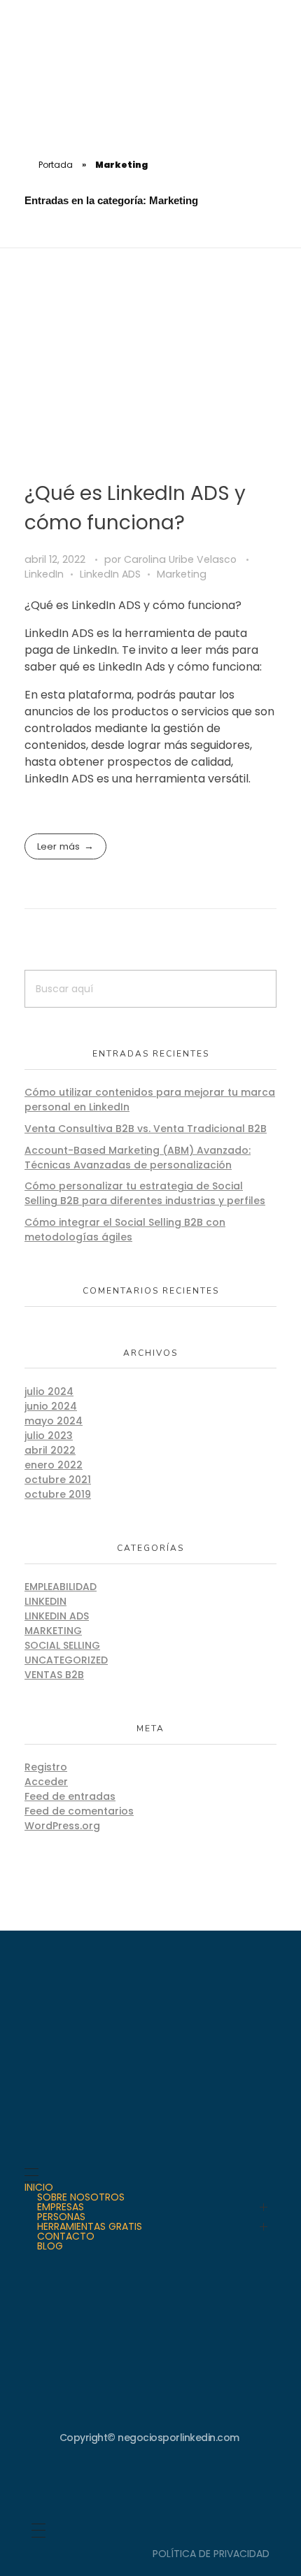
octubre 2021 (58, 1480)
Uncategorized (66, 1660)
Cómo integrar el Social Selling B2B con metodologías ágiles (125, 1230)
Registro (46, 1767)
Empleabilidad (61, 1587)
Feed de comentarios (79, 1811)
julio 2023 (49, 1436)
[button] (279, 24)
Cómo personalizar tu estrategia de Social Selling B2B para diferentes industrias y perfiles (145, 1193)
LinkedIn (44, 574)
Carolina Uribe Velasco (182, 559)
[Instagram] (104, 2484)
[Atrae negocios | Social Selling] (66, 73)
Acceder (46, 1782)
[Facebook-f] (197, 2484)
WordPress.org (62, 1826)
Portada (56, 165)
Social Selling (62, 1645)
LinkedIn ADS (110, 574)
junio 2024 (51, 1406)
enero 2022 (54, 1465)
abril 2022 (50, 1450)
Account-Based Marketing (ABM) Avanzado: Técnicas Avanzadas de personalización (138, 1158)
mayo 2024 (54, 1421)
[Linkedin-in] (150, 2484)
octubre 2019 (58, 1494)
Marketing (182, 574)
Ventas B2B (54, 1675)
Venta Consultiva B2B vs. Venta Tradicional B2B (146, 1129)
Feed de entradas (70, 1796)
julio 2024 (49, 1391)
